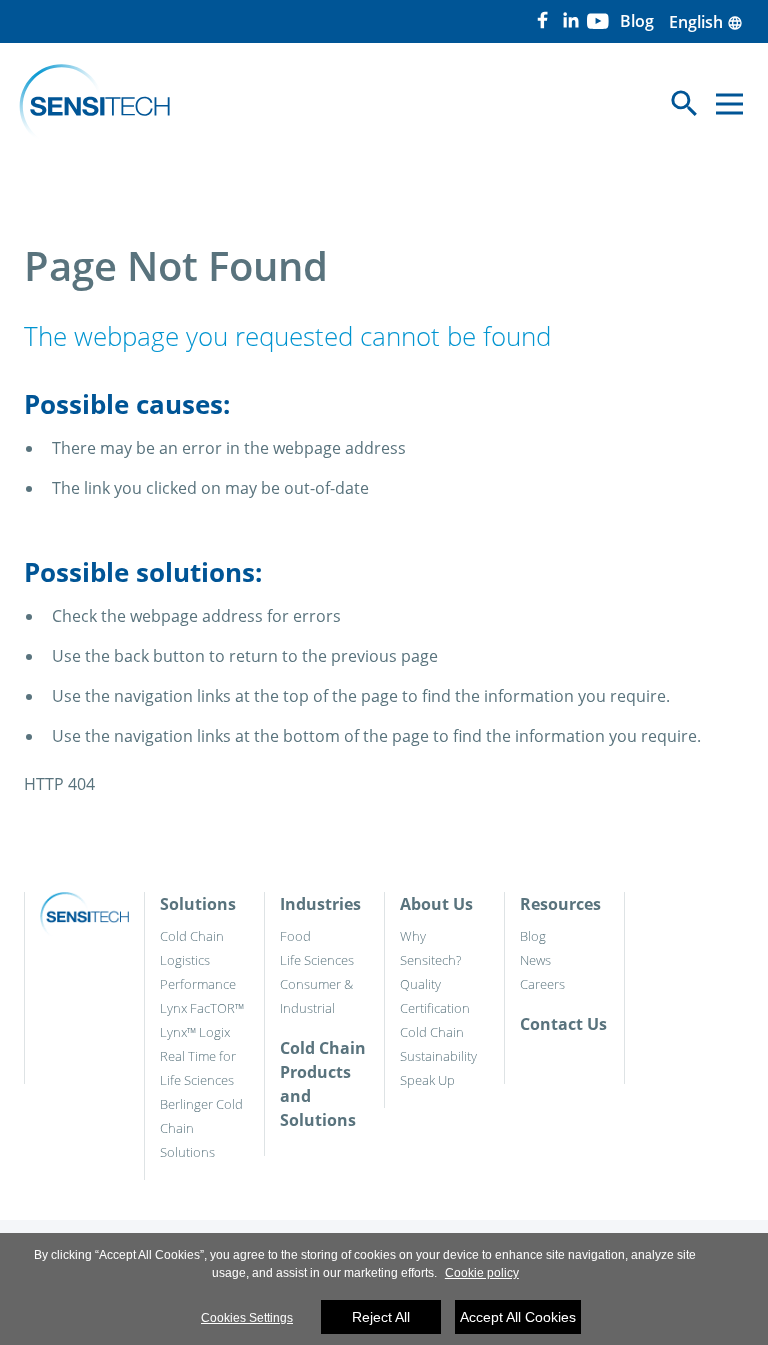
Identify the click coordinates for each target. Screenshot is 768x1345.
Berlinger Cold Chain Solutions (201, 1128)
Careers (542, 984)
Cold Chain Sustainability (438, 1044)
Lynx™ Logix (195, 1032)
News (535, 960)
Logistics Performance (198, 972)
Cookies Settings (247, 1318)
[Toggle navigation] (729, 103)
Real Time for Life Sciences (198, 1068)
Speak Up (427, 1080)
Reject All (381, 1317)
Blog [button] (637, 21)
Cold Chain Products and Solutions (323, 1084)
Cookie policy (482, 1273)
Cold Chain (192, 936)
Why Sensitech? (430, 948)
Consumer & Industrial (316, 996)
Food (295, 936)
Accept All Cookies (518, 1317)
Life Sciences (317, 960)
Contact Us (563, 1024)
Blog (533, 936)
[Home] (94, 104)
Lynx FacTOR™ (202, 1008)
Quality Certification (435, 996)
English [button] (706, 22)
